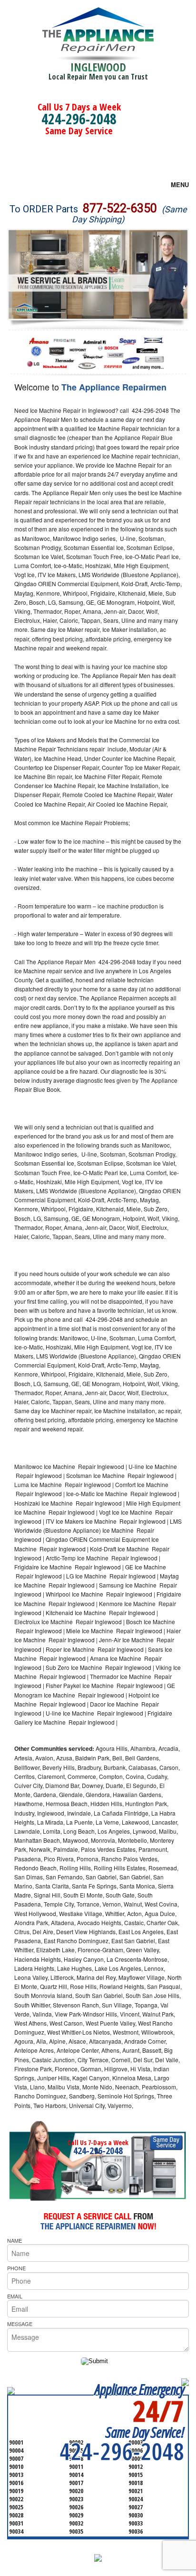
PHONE (16, 2268)
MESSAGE (20, 2324)
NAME (15, 2240)
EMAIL (15, 2296)
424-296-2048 (79, 119)
